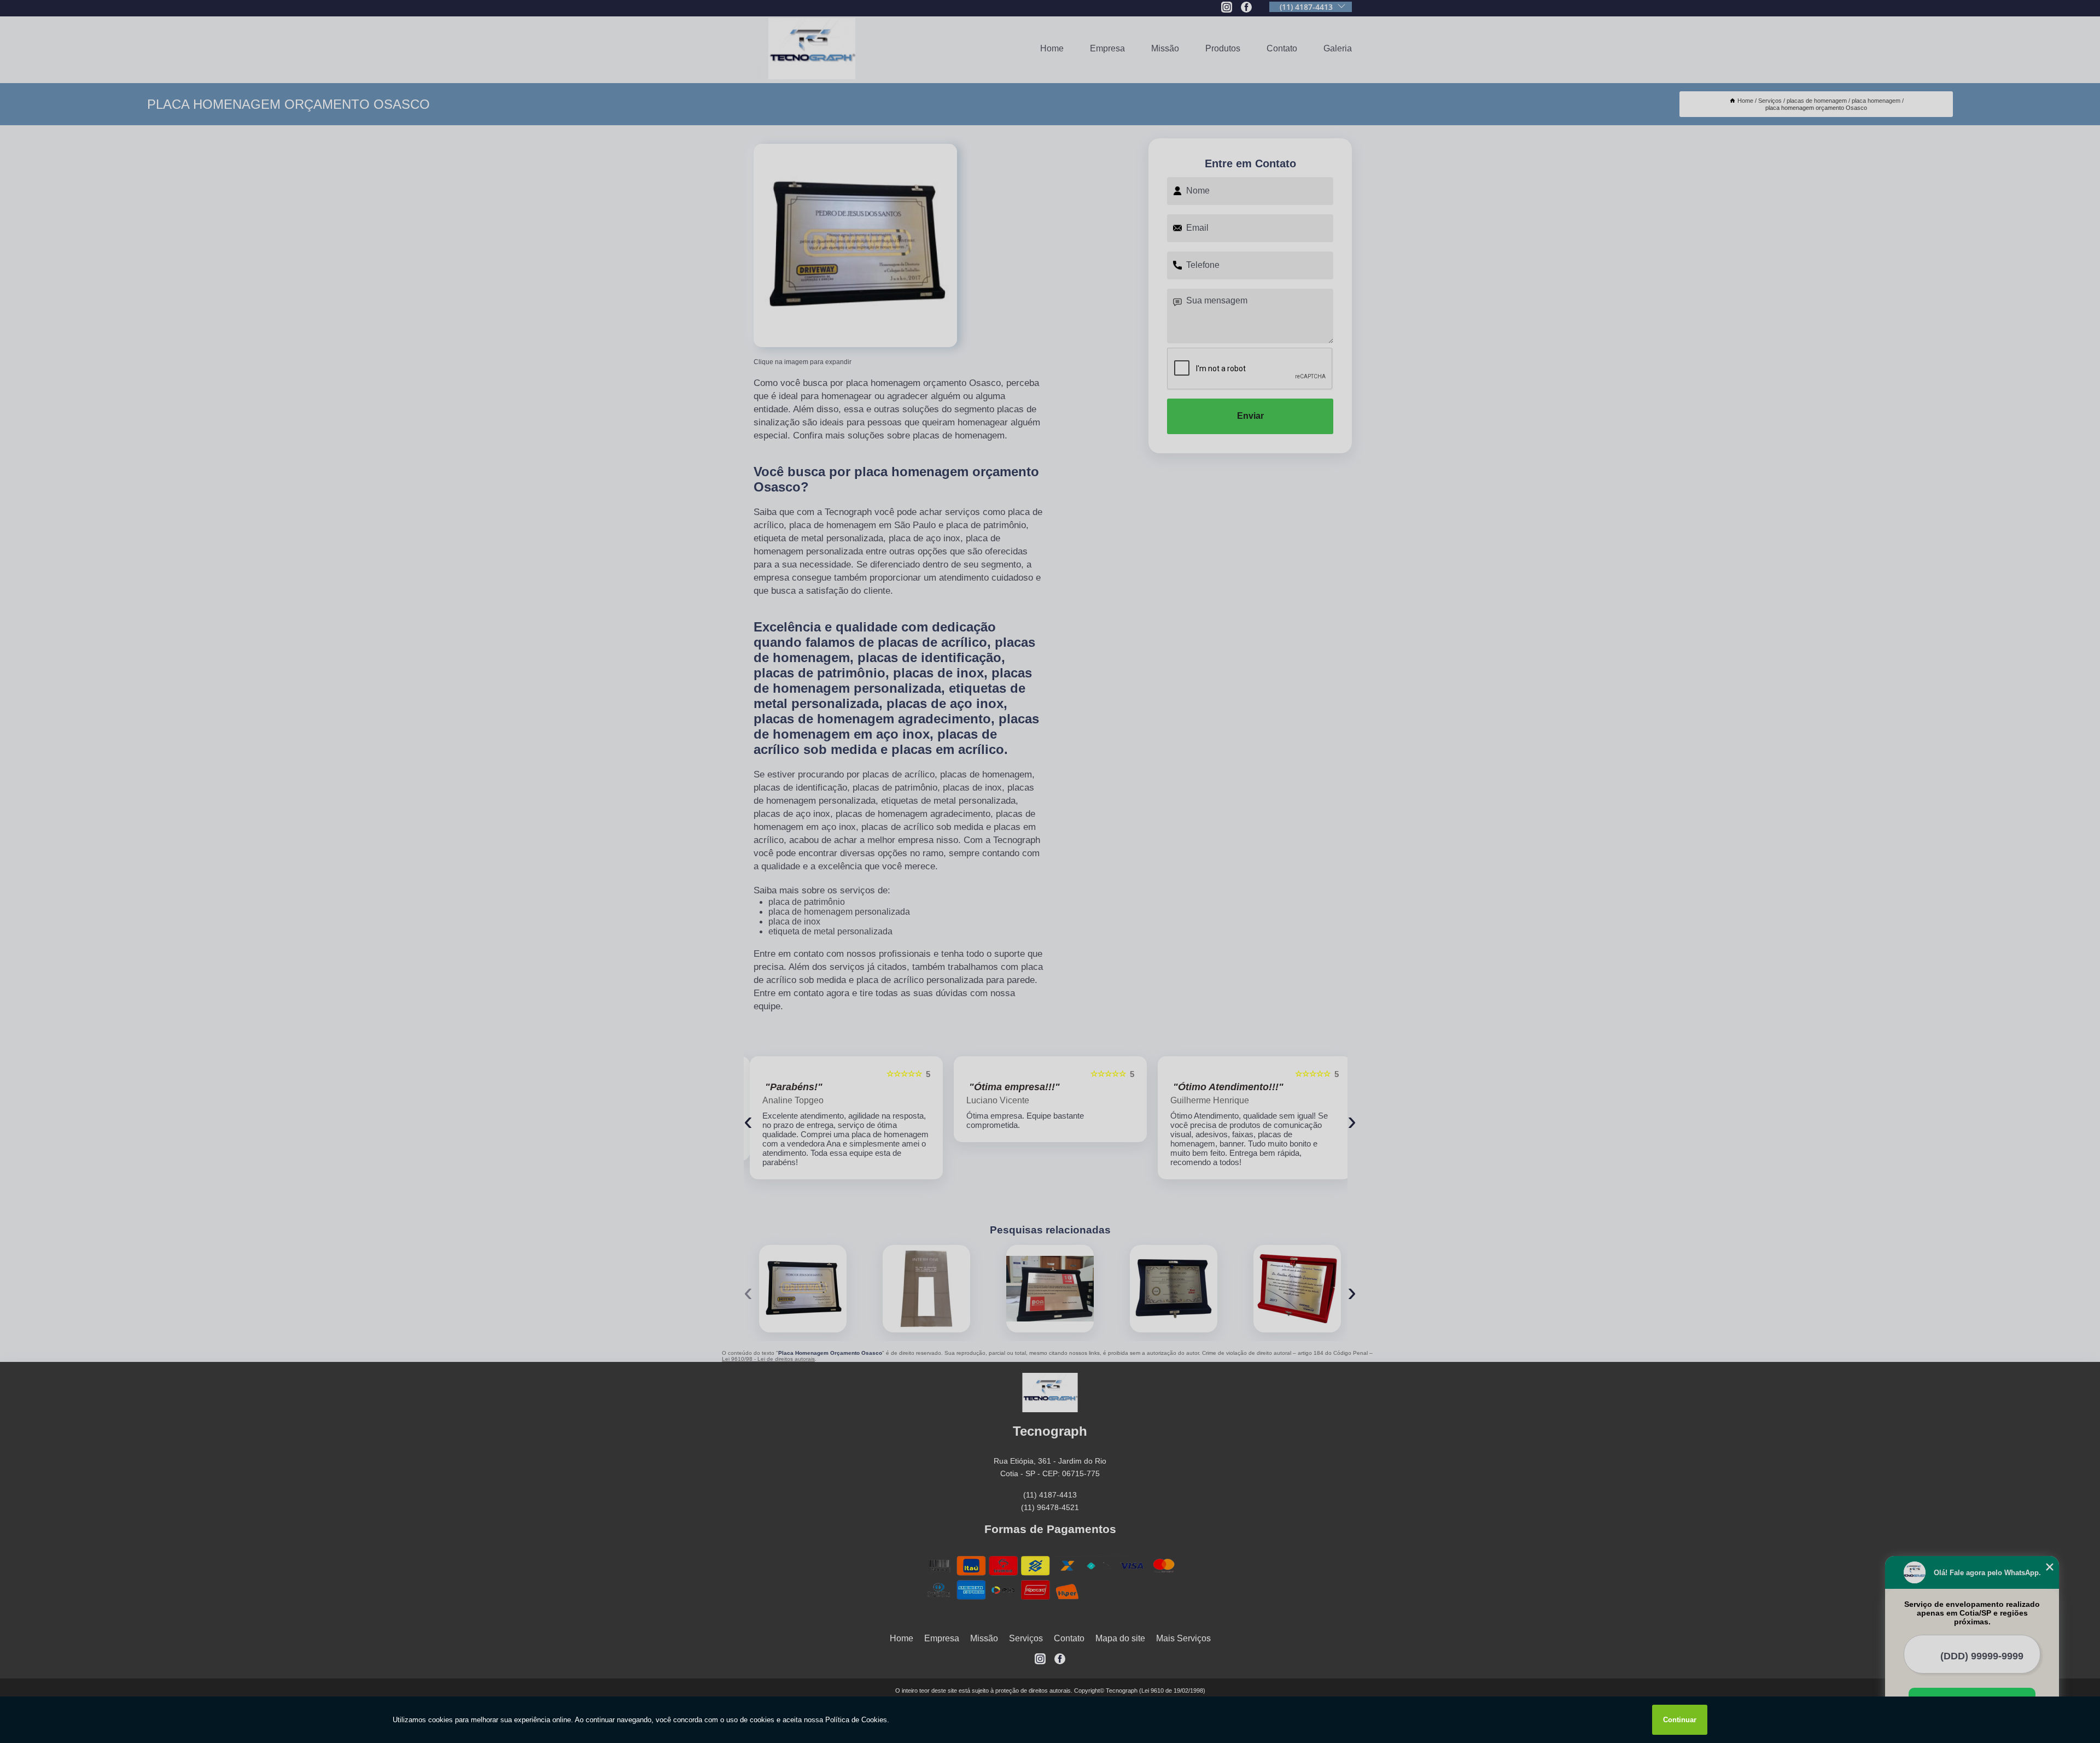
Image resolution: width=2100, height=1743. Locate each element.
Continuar (1680, 1720)
